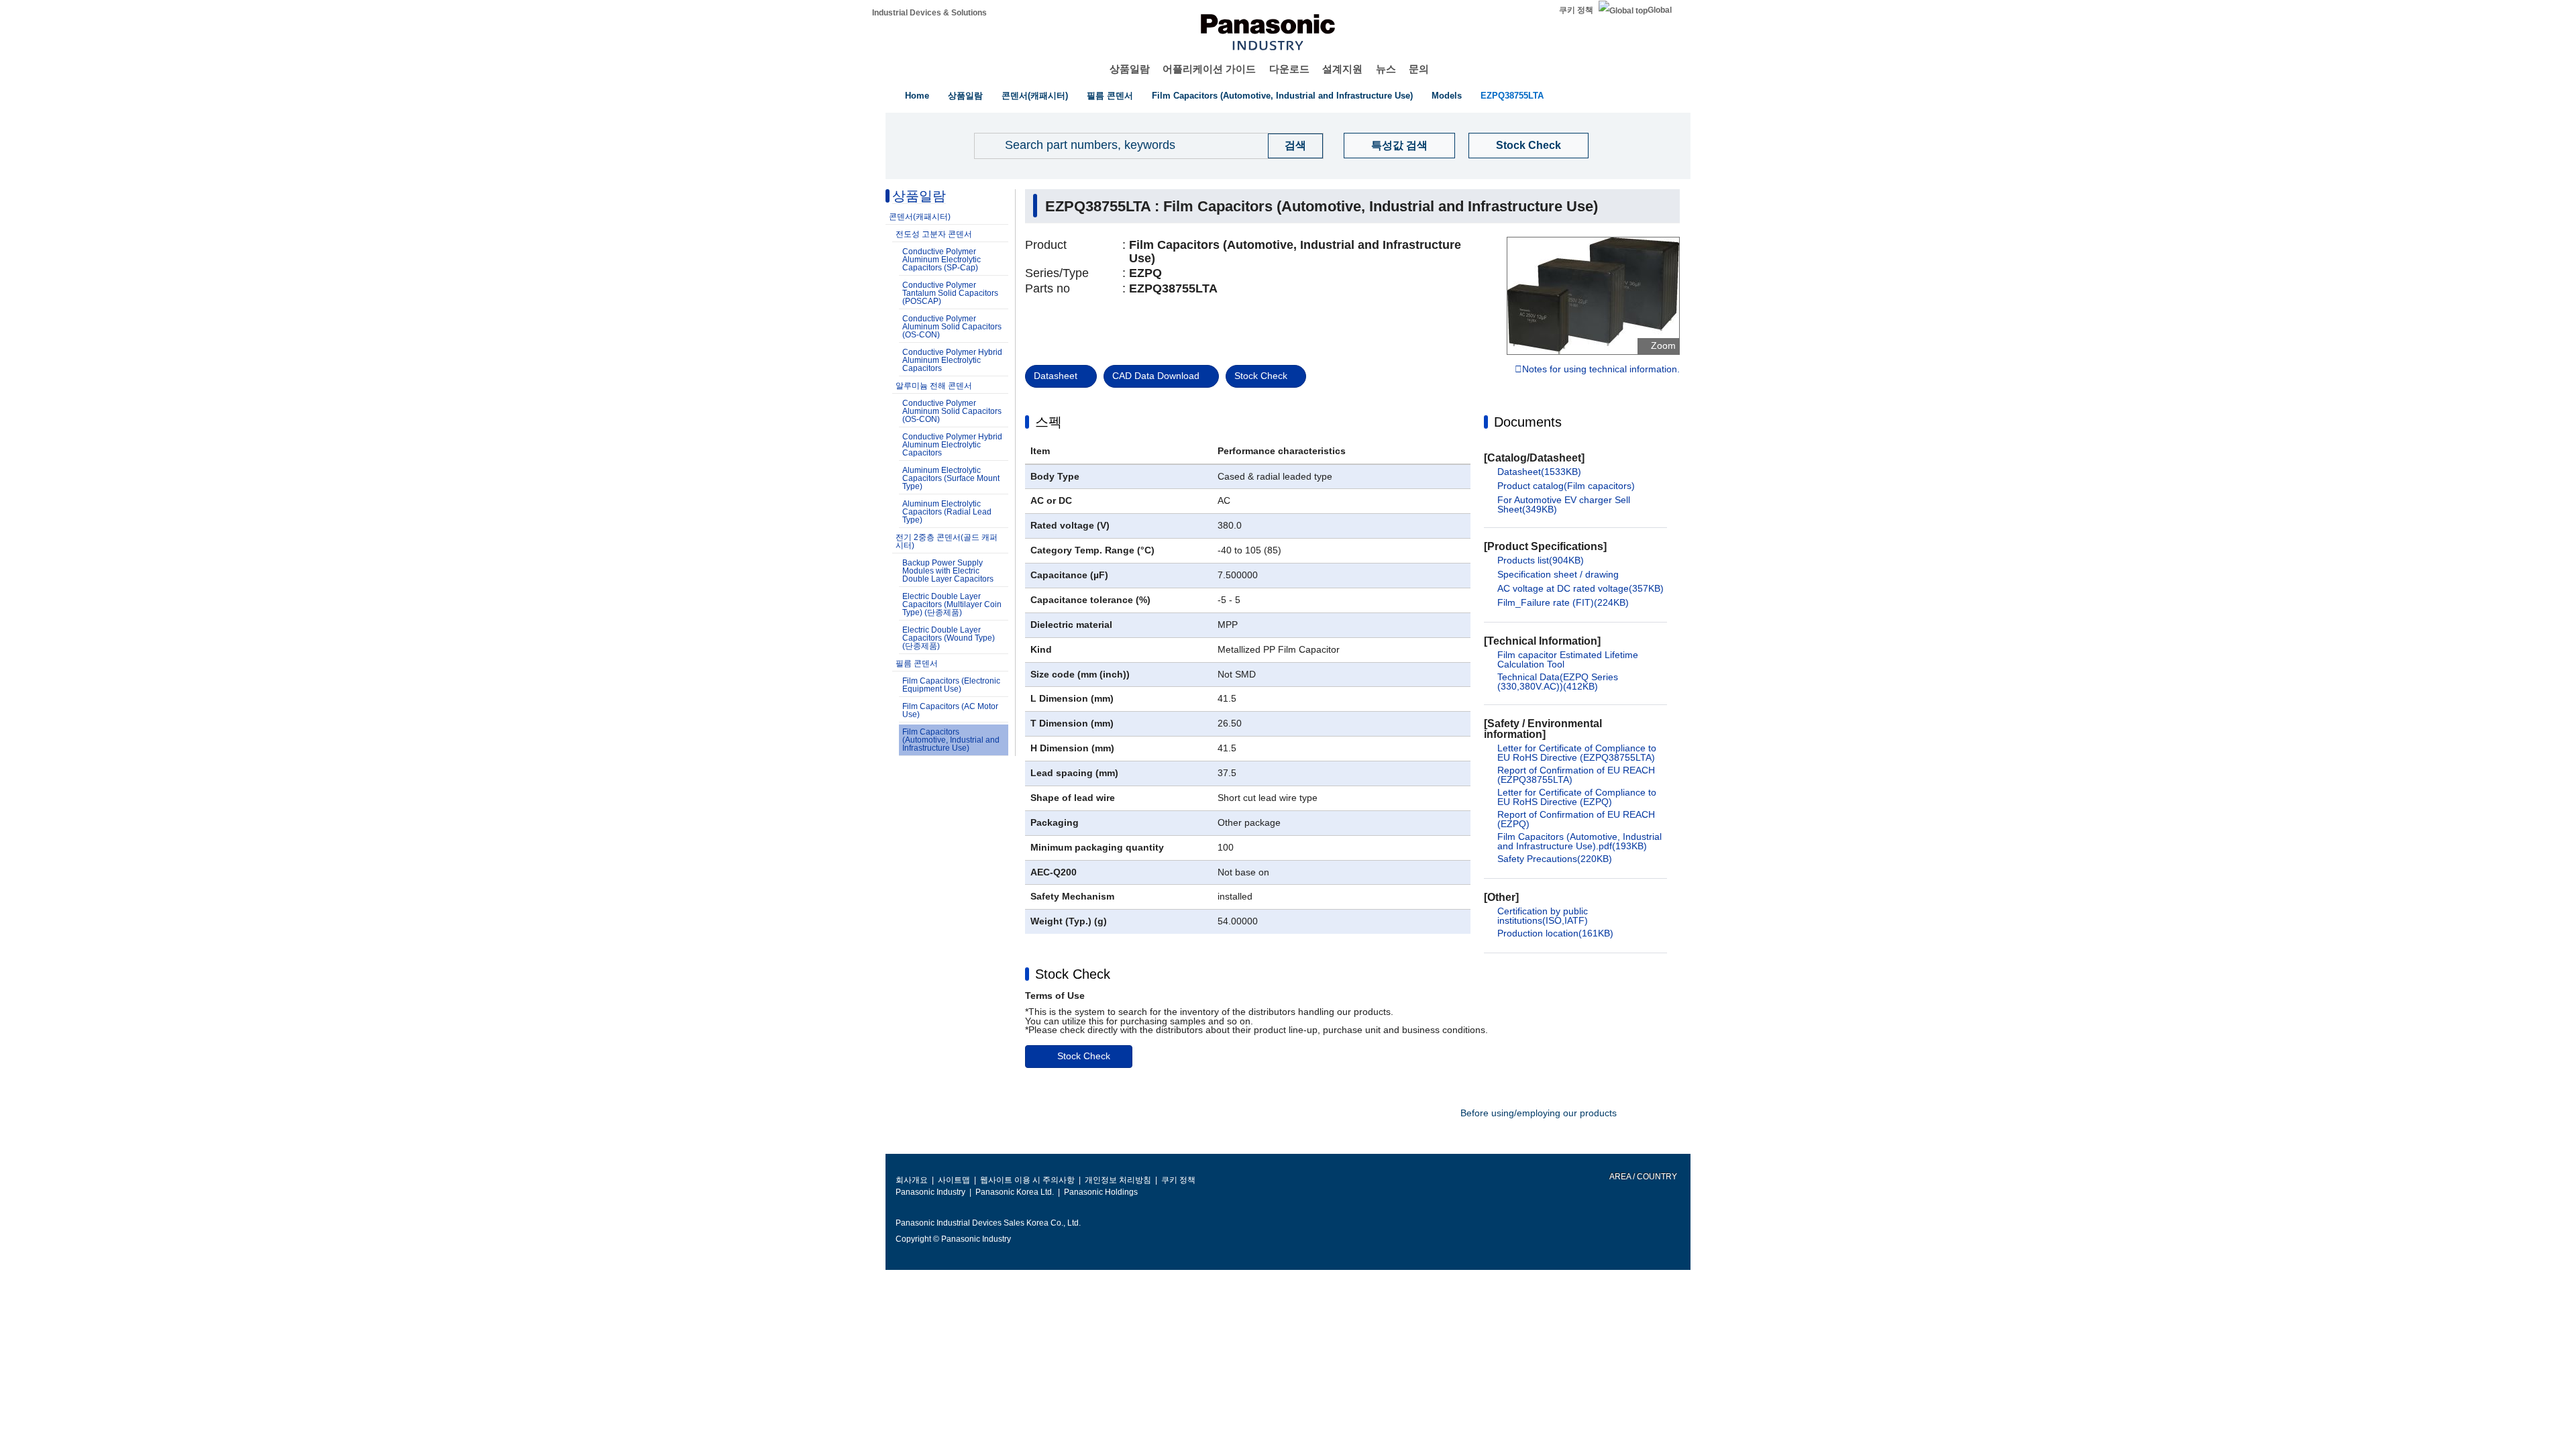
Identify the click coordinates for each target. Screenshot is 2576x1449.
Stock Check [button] (1073, 974)
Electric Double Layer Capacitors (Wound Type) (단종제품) (949, 638)
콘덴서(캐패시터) (1035, 96)
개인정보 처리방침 (1118, 1180)
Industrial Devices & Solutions (929, 13)
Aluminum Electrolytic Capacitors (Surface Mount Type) (951, 478)
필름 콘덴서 (1110, 96)
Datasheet (1056, 376)
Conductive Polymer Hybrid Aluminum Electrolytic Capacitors (952, 360)
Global (1660, 10)
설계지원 (1342, 69)
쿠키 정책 (1576, 10)
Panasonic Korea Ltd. (1015, 1192)
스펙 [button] (1049, 422)
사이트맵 (954, 1180)
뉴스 (1386, 69)
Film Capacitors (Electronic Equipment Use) (951, 685)
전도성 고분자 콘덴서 (934, 234)
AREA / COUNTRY (1643, 1177)
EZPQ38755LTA (1512, 96)
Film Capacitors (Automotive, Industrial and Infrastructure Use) (1282, 96)
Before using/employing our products (1539, 1113)
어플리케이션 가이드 (1209, 69)
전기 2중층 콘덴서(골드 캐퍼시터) (947, 541)
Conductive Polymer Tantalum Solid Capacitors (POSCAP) (950, 293)
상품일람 (1130, 69)
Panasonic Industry (930, 1192)
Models (1447, 96)
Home (917, 96)
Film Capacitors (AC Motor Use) (950, 710)
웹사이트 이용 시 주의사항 (1027, 1180)
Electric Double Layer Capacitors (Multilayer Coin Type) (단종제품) (952, 604)
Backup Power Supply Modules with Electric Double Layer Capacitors (948, 571)
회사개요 (912, 1180)
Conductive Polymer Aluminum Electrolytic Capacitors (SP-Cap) (942, 260)
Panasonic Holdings (1101, 1192)
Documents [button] (1528, 422)
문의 (1419, 69)
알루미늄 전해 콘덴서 (934, 386)
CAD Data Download (1156, 376)
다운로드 (1289, 69)
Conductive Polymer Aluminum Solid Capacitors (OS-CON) (952, 327)
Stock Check (1528, 145)
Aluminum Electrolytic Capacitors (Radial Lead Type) (947, 512)
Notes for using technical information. (1601, 370)
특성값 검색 (1399, 145)
